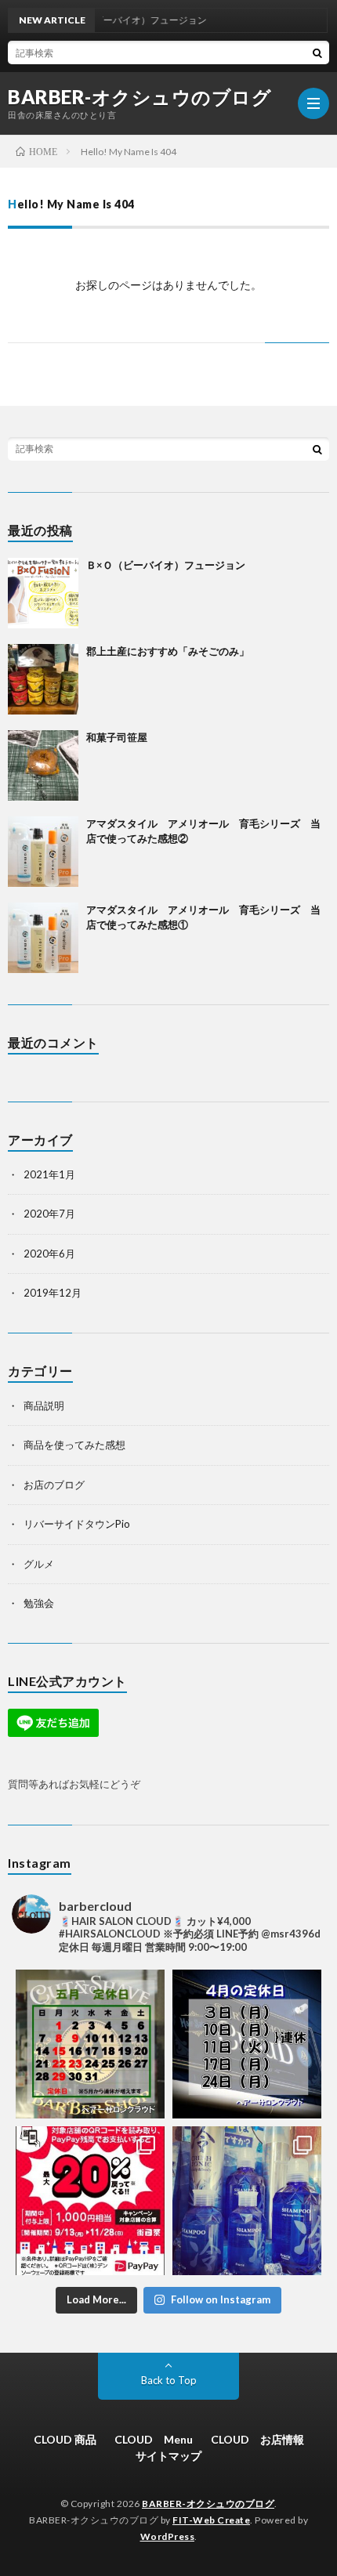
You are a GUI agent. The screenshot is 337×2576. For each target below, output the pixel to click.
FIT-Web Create (211, 2520)
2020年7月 (49, 1214)
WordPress (168, 2536)
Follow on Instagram (221, 2299)
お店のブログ (54, 1485)
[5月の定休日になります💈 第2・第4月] (90, 2044)
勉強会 (39, 1603)
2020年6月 (49, 1254)
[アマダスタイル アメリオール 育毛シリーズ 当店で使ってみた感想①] (43, 938)
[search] (317, 52)
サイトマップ (168, 2456)
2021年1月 (49, 1174)
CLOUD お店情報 (257, 2439)
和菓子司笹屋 (117, 737)
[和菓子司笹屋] (43, 765)
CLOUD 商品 (65, 2439)
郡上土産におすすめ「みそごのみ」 (168, 651)
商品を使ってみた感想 (74, 1445)
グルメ (39, 1564)
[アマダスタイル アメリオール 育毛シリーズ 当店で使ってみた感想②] (43, 852)
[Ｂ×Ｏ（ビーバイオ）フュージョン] (43, 593)
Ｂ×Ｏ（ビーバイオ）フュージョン (166, 565)
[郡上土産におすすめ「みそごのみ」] (43, 679)
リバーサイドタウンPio (77, 1524)
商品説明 (44, 1406)
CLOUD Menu (154, 2439)
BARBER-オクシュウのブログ (140, 97)
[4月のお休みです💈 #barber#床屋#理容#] (247, 2044)
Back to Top (169, 2380)
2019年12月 (53, 1293)
